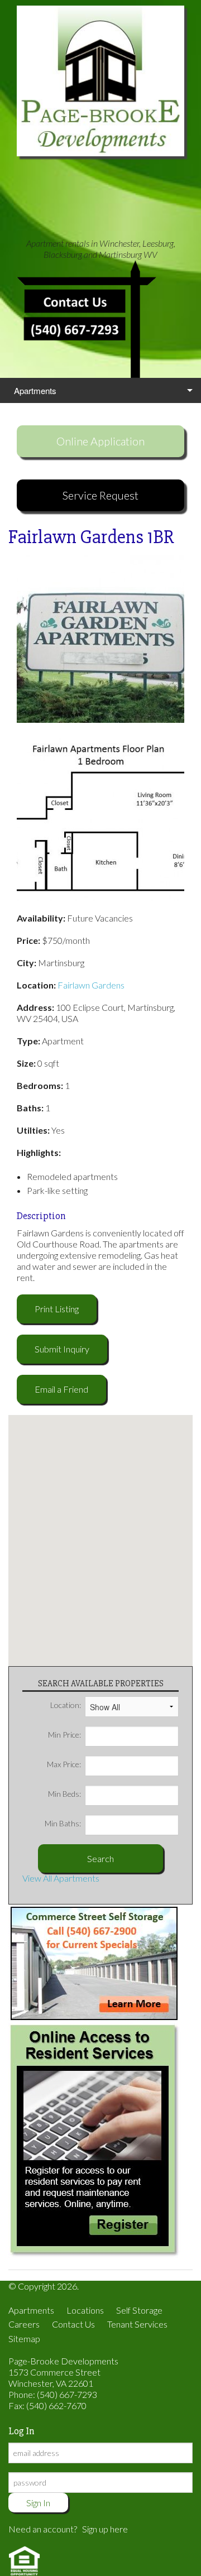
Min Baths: (63, 1823)
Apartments (35, 390)
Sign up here (105, 2529)
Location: (66, 1705)
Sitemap (24, 2338)
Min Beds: (64, 1794)
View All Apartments (61, 1878)
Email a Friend (61, 1389)
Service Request (100, 495)
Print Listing (57, 1309)
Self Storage (139, 2310)
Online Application (100, 441)
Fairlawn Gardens (91, 985)
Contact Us (73, 2324)
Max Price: (64, 1764)
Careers (24, 2324)
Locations (85, 2310)
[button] (100, 1534)
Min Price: (64, 1735)
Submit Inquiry (62, 1349)
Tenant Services (137, 2324)
